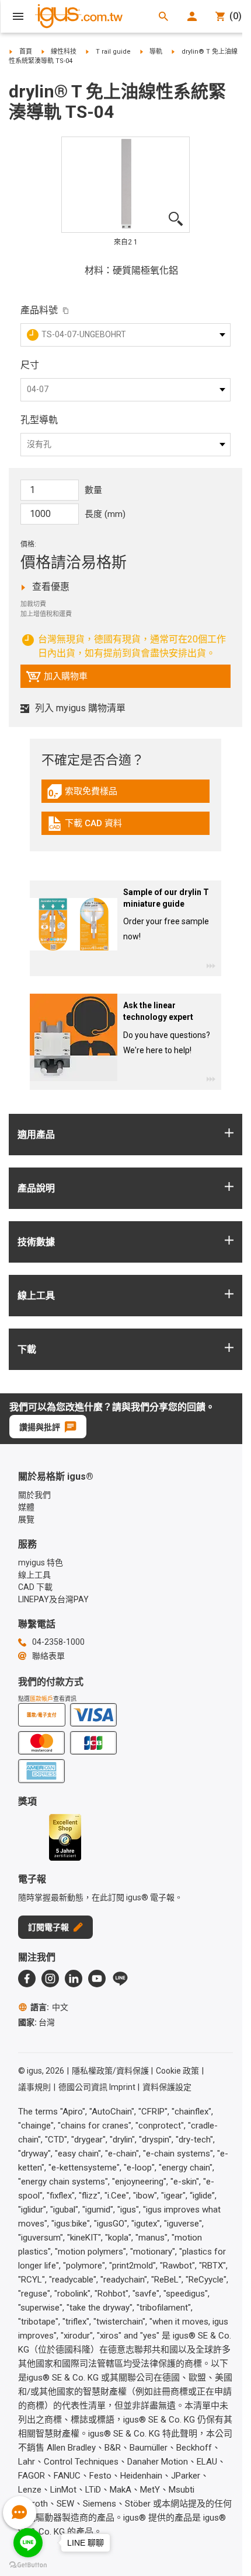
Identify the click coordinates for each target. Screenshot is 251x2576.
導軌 (156, 52)
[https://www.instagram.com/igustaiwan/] (50, 1979)
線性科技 (64, 52)
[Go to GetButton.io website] (28, 2565)
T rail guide (113, 52)
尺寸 (30, 365)
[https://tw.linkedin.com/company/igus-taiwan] (74, 1979)
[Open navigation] (18, 16)
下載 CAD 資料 (93, 826)
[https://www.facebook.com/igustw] (27, 1979)
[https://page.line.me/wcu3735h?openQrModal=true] (120, 1979)
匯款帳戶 (41, 1699)
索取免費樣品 (95, 794)
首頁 (26, 52)
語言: (49, 2007)
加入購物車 (57, 679)
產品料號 (39, 310)
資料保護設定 (167, 2087)
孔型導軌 (39, 420)
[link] (125, 796)
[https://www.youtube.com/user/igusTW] (97, 1979)
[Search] (163, 16)
